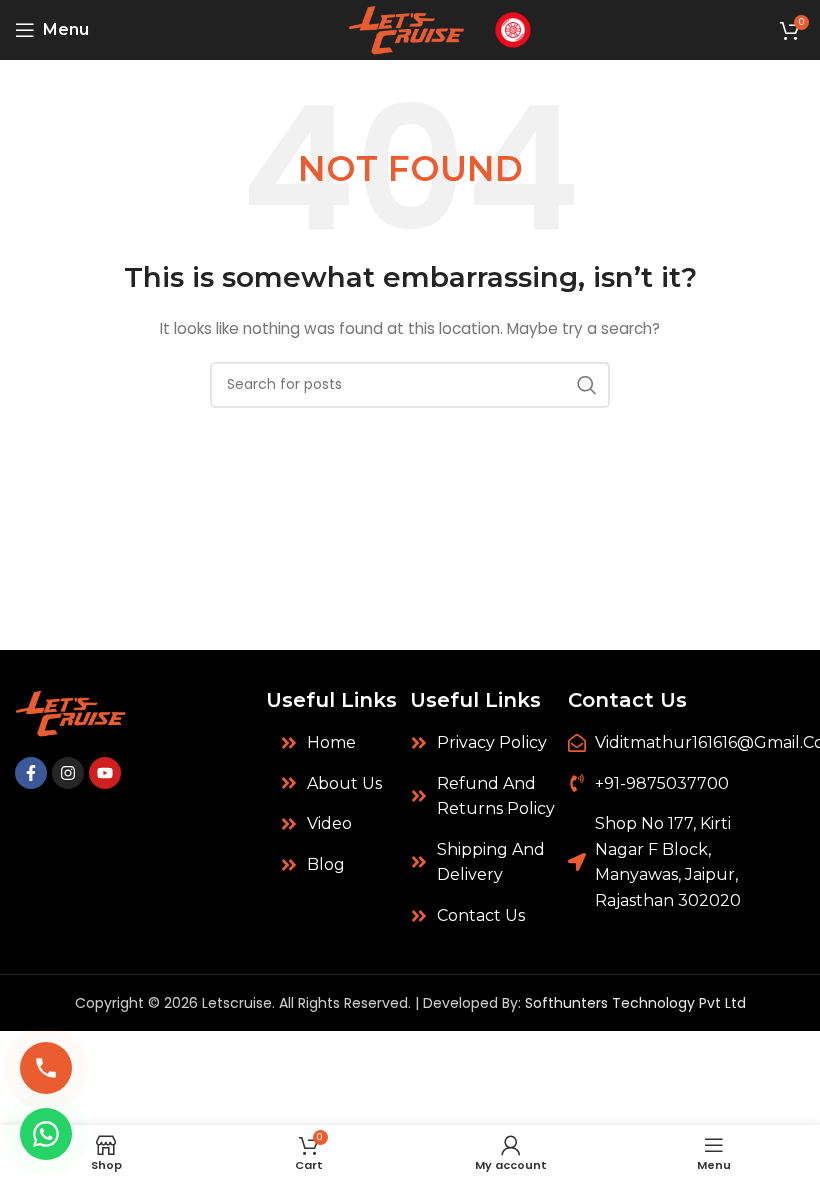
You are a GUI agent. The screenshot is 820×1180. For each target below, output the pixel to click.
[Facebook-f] (31, 773)
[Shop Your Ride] (513, 29)
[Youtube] (105, 773)
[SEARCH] (587, 385)
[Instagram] (68, 773)
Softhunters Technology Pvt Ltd (635, 1003)
